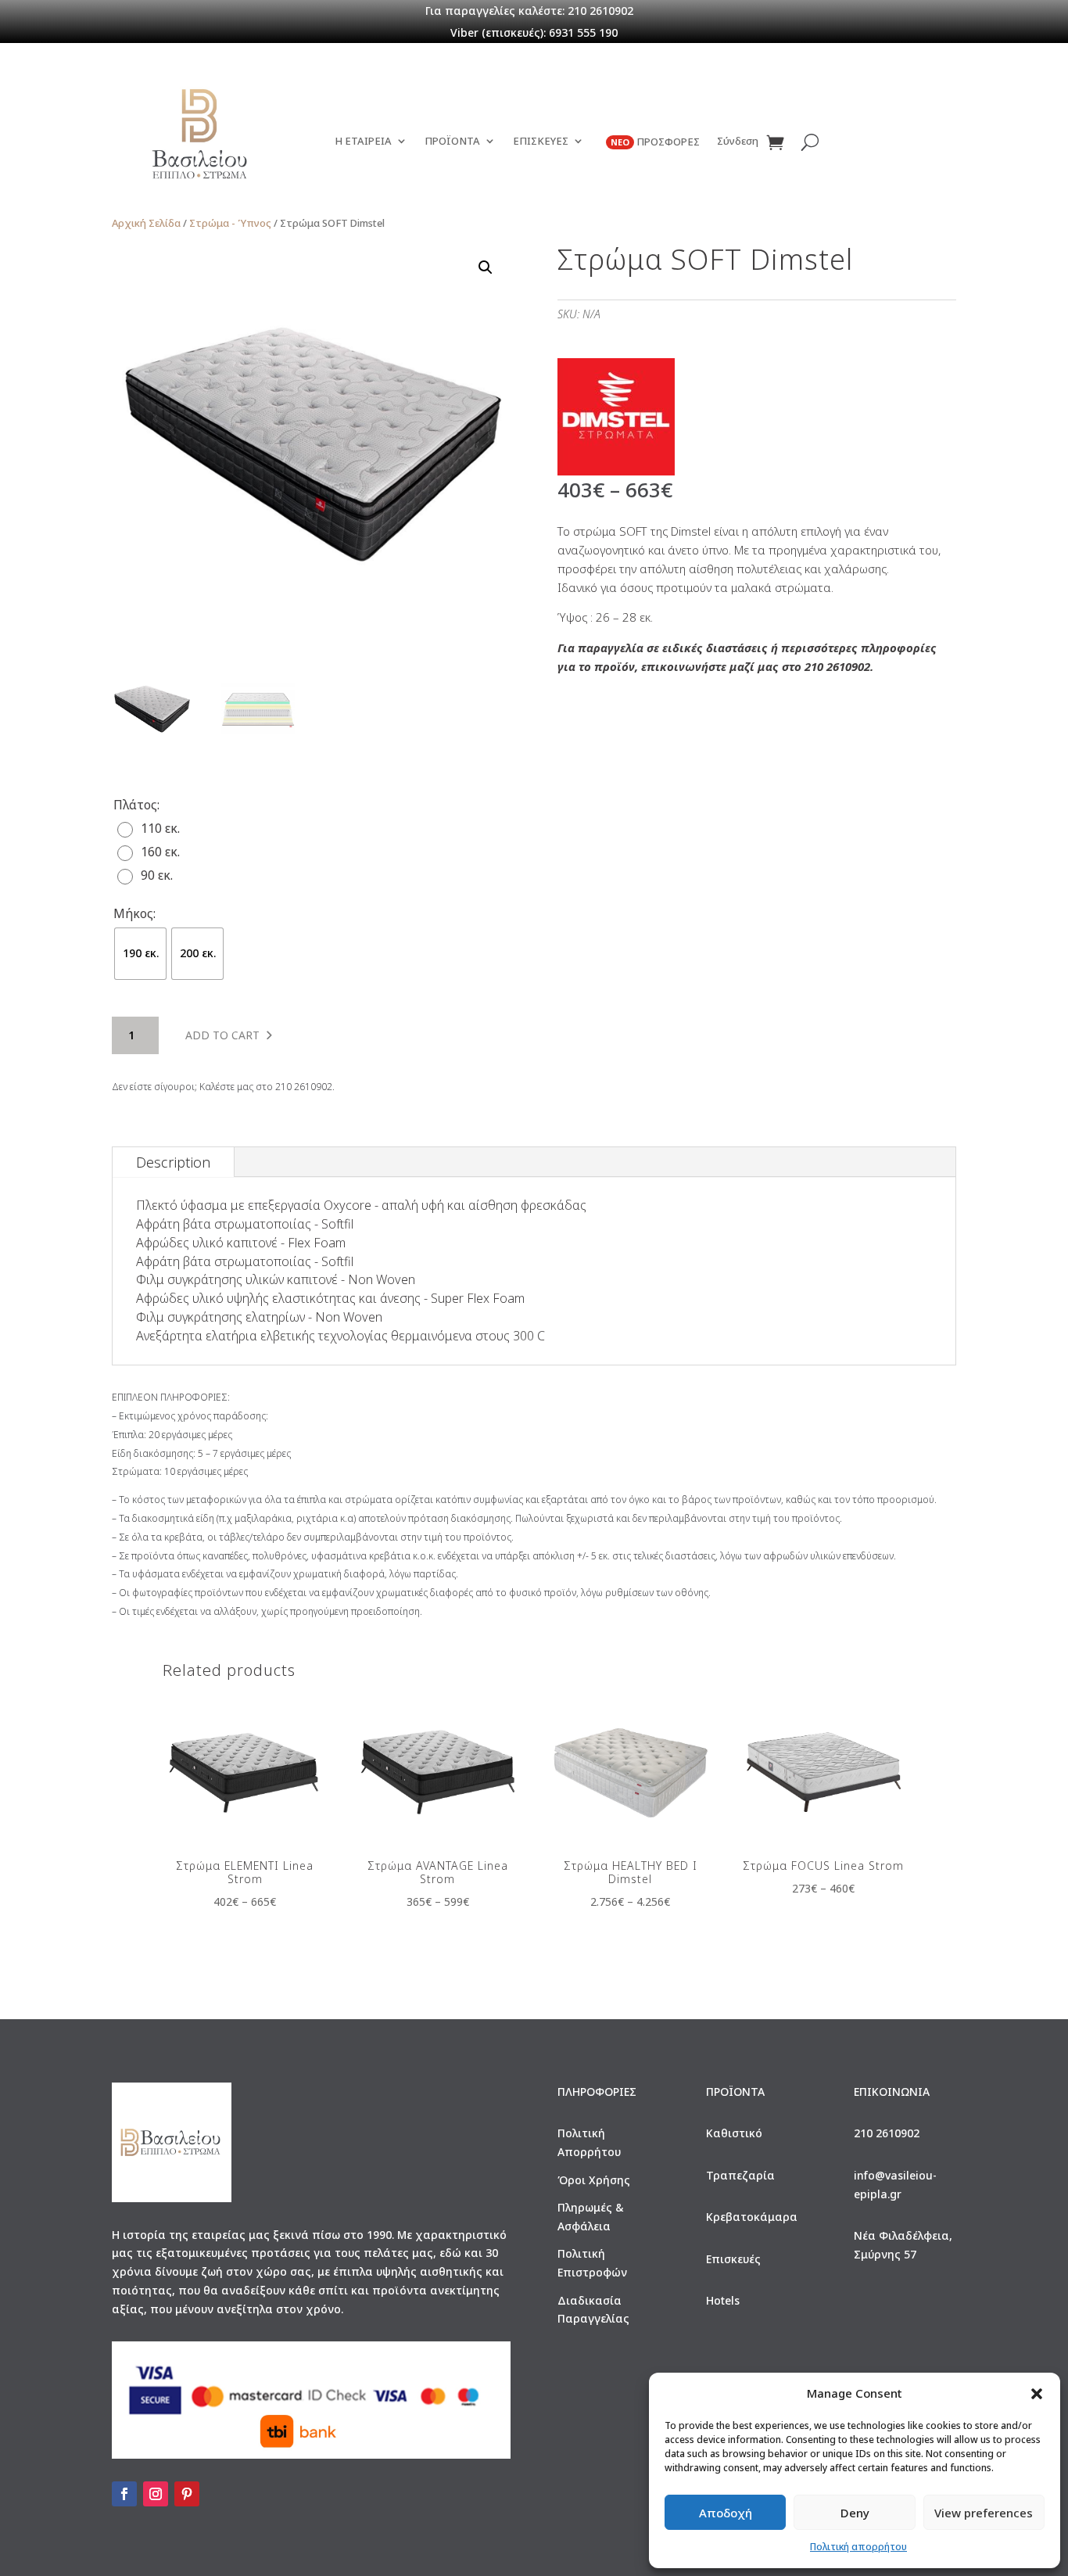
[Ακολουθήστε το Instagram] (156, 2494)
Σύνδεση (738, 142)
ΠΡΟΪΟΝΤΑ (452, 142)
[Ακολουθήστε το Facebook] (124, 2494)
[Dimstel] (616, 420)
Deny (855, 2513)
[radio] (152, 828)
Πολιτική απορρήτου (858, 2547)
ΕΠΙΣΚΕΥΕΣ (541, 142)
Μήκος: (134, 913)
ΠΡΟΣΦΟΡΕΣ (655, 142)
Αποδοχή (726, 2513)
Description (173, 1162)
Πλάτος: (136, 805)
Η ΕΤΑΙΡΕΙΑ (363, 142)
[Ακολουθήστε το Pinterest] (187, 2494)
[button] (1037, 2394)
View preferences (984, 2513)
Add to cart (222, 1035)
